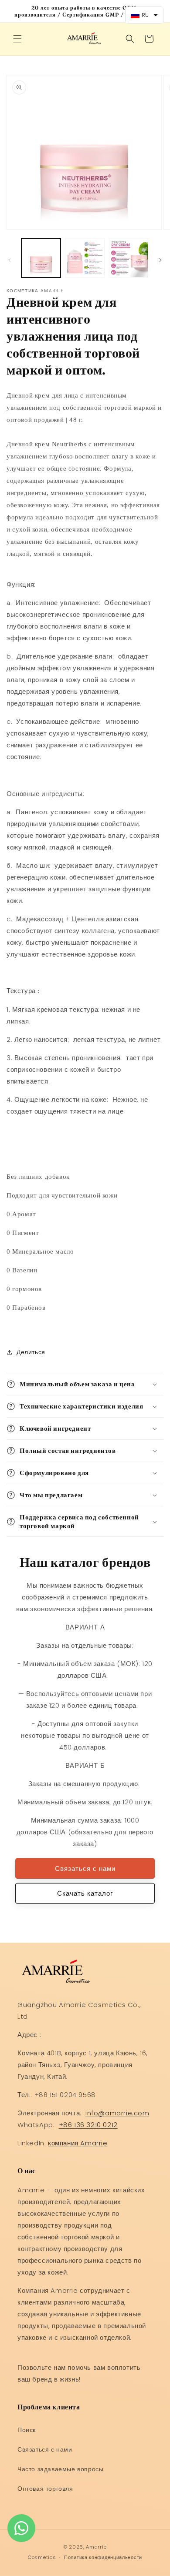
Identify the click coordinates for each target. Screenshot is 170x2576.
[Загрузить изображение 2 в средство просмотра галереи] (85, 258)
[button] (17, 39)
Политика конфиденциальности (103, 2557)
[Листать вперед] (160, 260)
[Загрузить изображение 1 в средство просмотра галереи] (41, 258)
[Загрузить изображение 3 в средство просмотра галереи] (129, 258)
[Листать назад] (10, 260)
